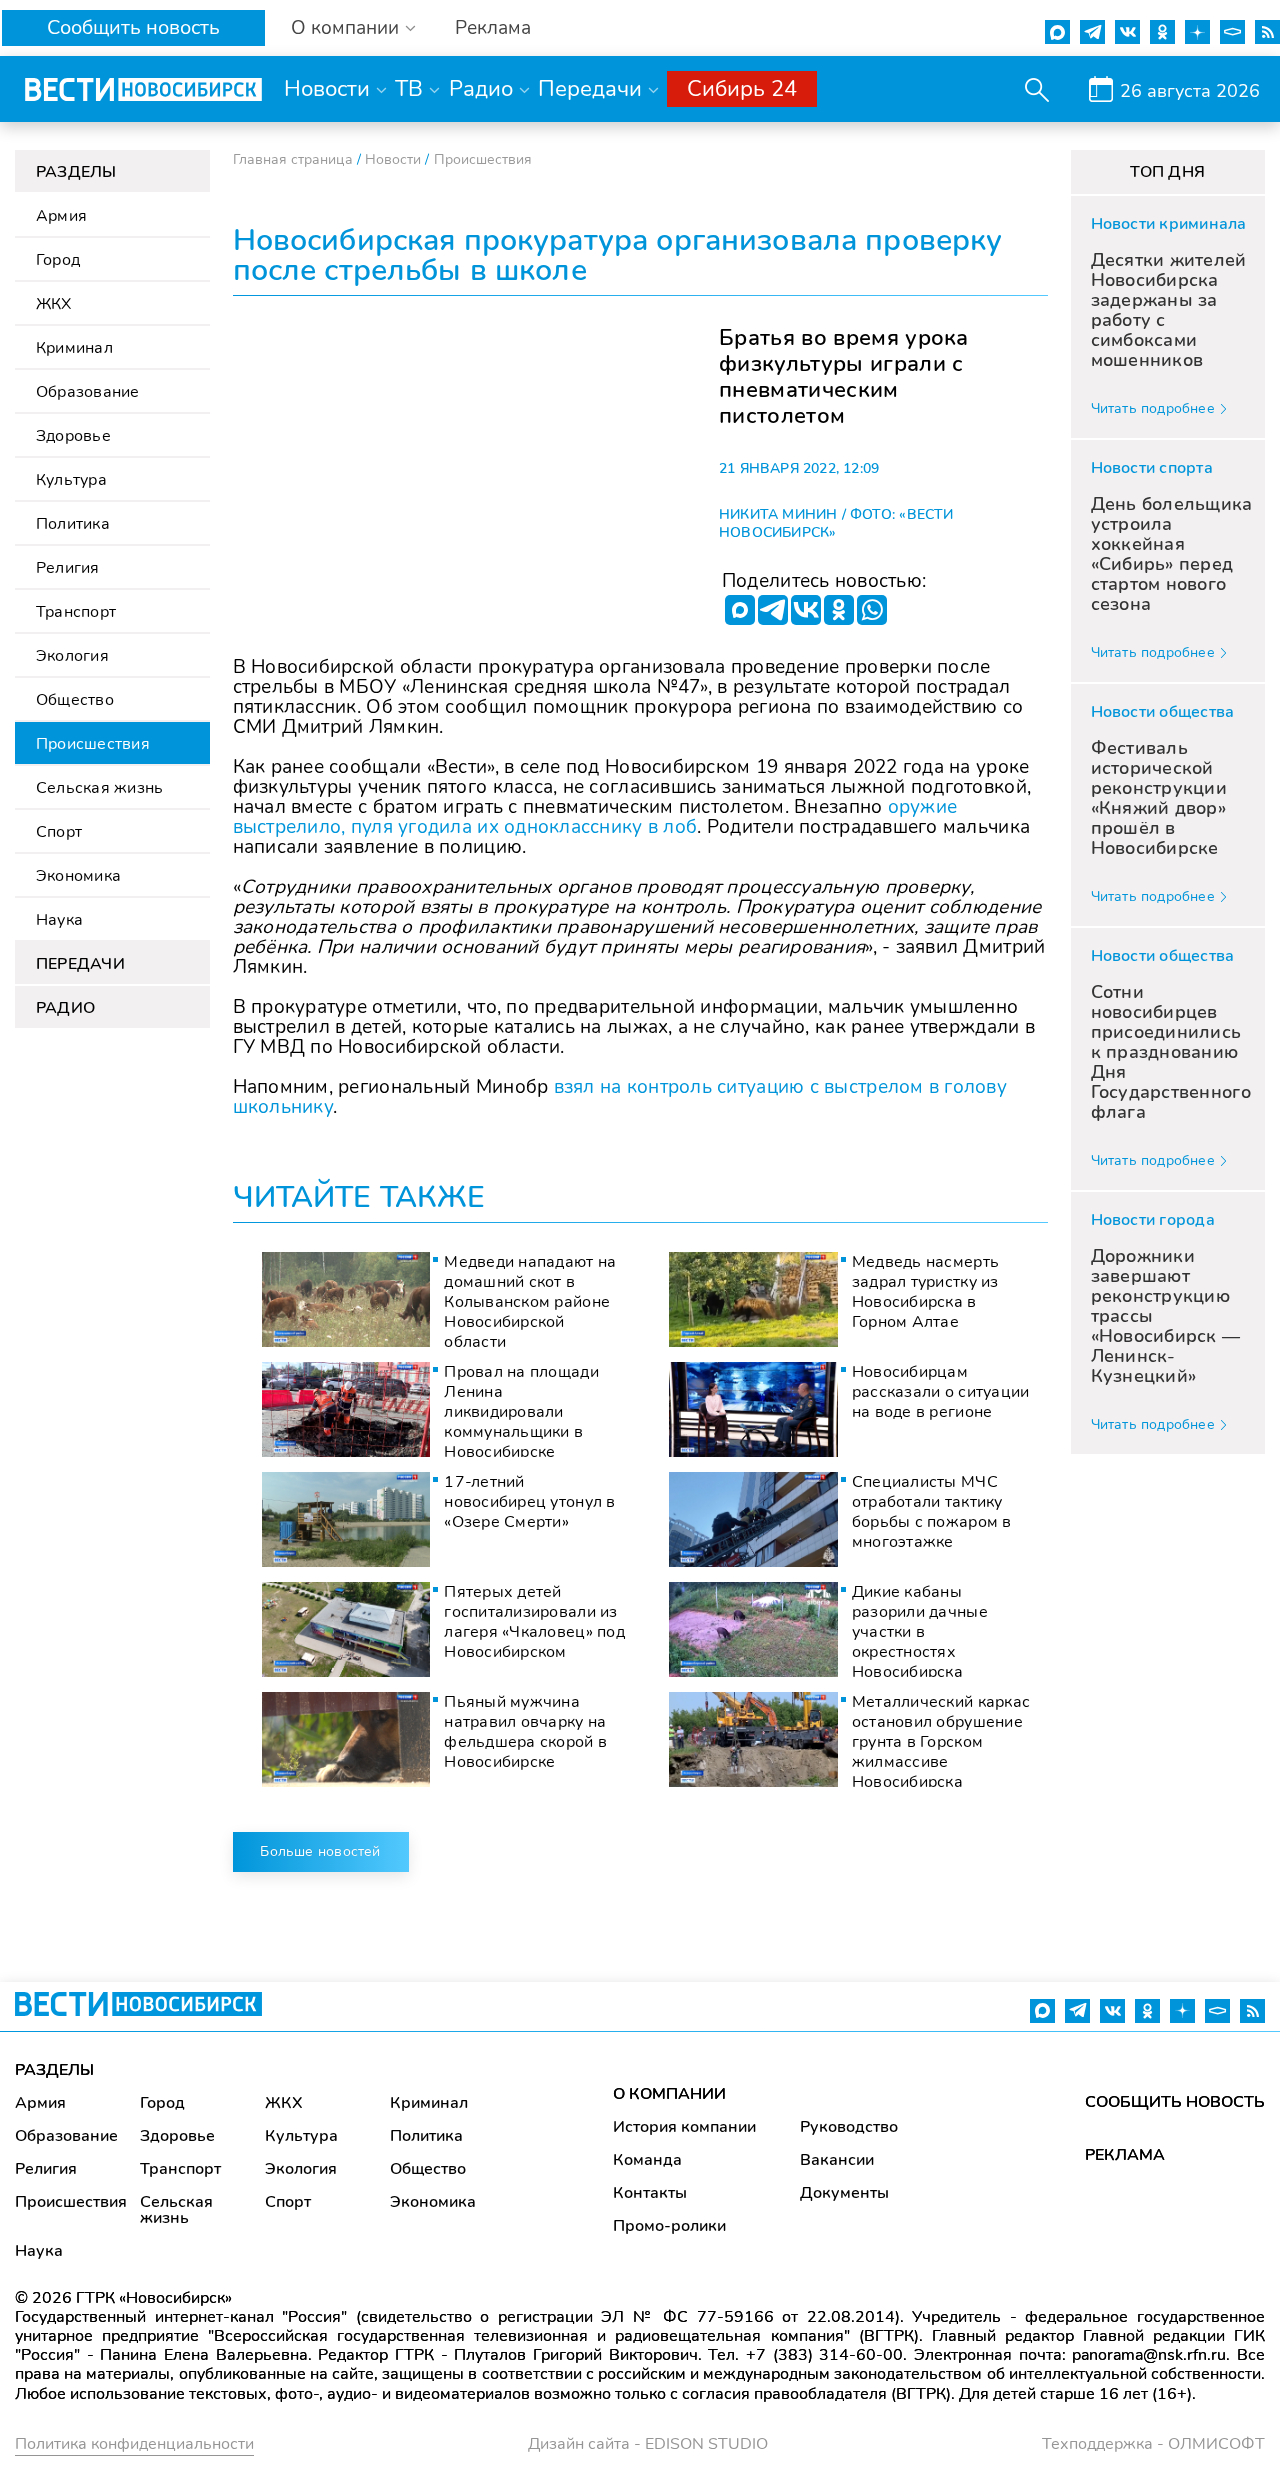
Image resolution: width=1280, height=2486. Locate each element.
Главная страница (293, 159)
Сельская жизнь (99, 788)
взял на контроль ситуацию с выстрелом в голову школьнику (620, 1097)
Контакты (650, 2193)
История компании (684, 2127)
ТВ (409, 89)
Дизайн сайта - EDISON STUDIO (648, 2444)
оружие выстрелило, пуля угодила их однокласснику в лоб (595, 817)
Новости (327, 89)
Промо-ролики (669, 2226)
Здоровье (73, 436)
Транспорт (76, 612)
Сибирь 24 (742, 89)
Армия (61, 216)
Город (58, 260)
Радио (481, 89)
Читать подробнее (1153, 408)
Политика (73, 524)
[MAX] (740, 610)
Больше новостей (320, 1851)
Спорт (59, 832)
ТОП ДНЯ (1167, 172)
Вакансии (837, 2160)
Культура (71, 480)
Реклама (493, 28)
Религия (68, 568)
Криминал (74, 348)
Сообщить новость (133, 27)
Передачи (590, 89)
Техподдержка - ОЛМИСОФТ (1153, 2444)
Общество (75, 700)
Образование (88, 392)
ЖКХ (54, 304)
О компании (345, 28)
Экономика (78, 876)
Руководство (849, 2127)
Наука (59, 920)
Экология (72, 656)
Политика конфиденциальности (134, 2444)
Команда (647, 2160)
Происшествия (93, 744)
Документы (844, 2193)
